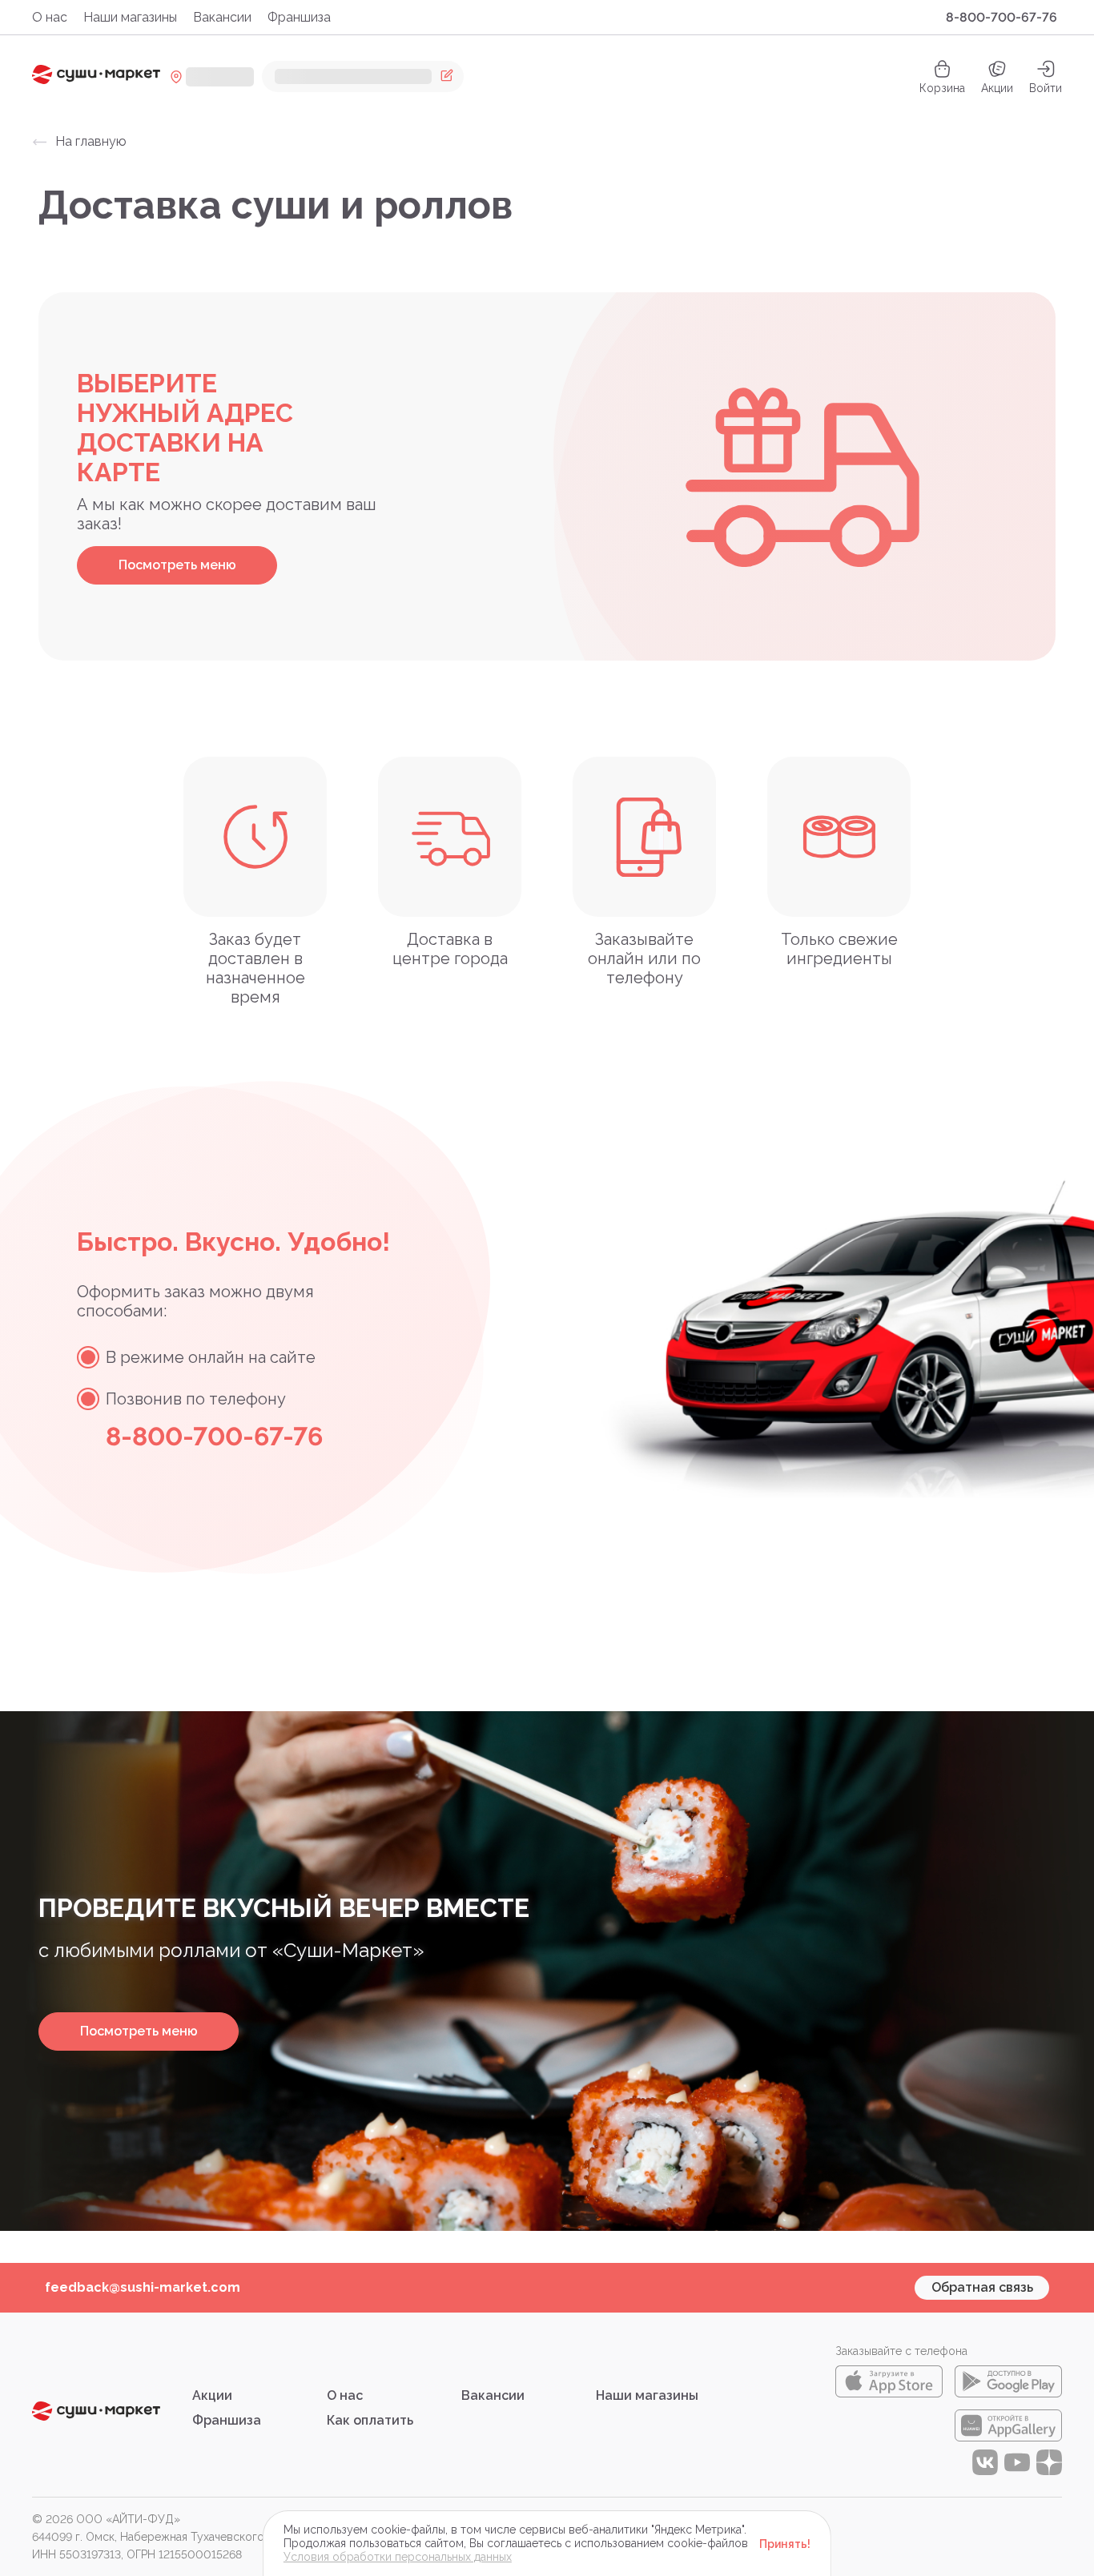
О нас (50, 17)
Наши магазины (130, 17)
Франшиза (299, 17)
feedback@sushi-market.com (143, 2287)
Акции (997, 88)
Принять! (785, 2544)
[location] (212, 77)
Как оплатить (370, 2420)
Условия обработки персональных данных (398, 2557)
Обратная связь (982, 2287)
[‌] (363, 76)
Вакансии (222, 17)
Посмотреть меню (177, 565)
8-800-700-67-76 (1001, 17)
